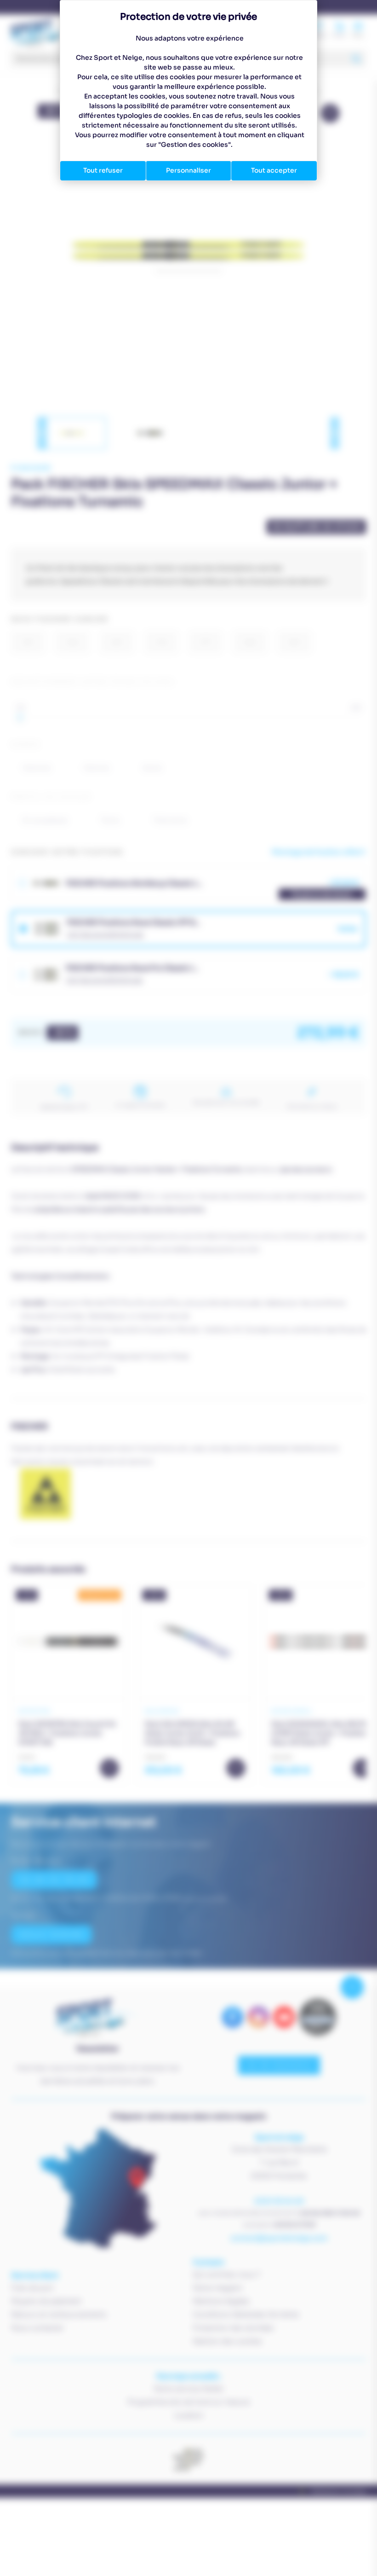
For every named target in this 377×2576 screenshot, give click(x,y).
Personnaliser (188, 170)
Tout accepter (274, 170)
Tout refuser (103, 170)
